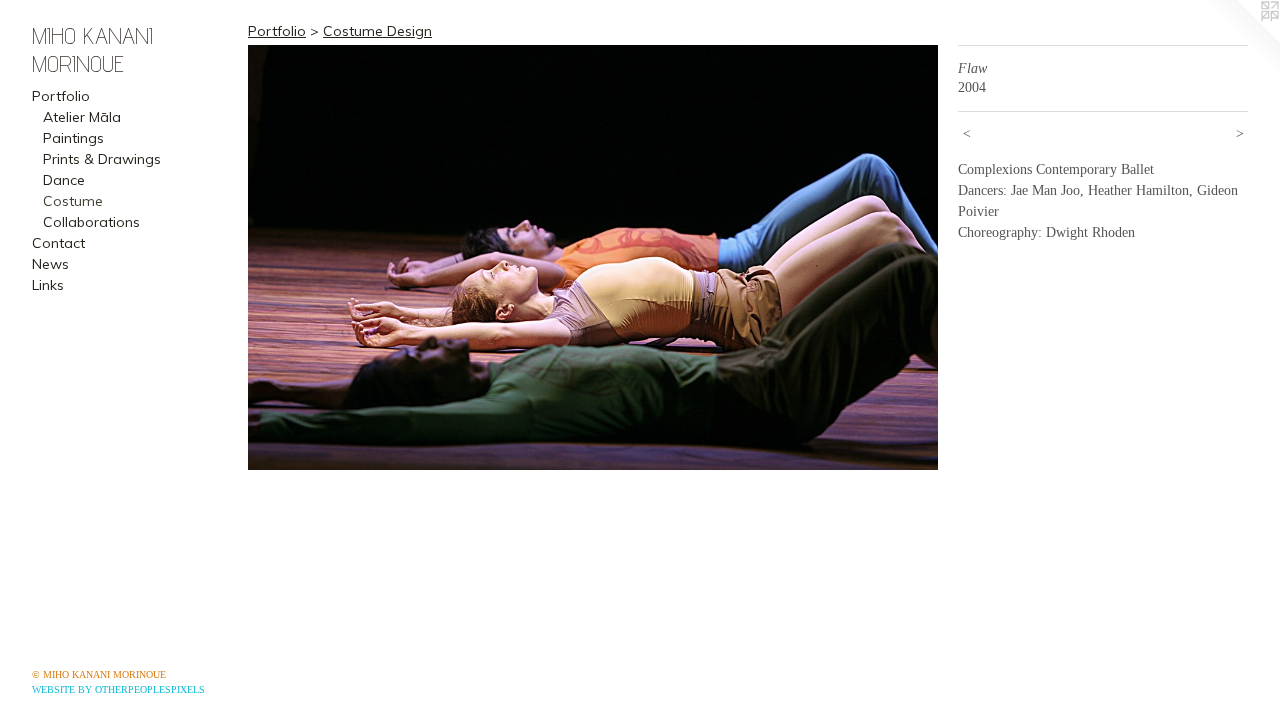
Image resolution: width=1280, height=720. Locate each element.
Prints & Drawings (102, 159)
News (50, 264)
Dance (64, 180)
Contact (58, 243)
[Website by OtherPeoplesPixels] (1240, 40)
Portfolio (61, 96)
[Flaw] (593, 257)
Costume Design (377, 31)
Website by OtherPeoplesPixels (118, 689)
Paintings (73, 138)
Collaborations (91, 222)
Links (48, 285)
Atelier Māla (82, 117)
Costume (73, 201)
